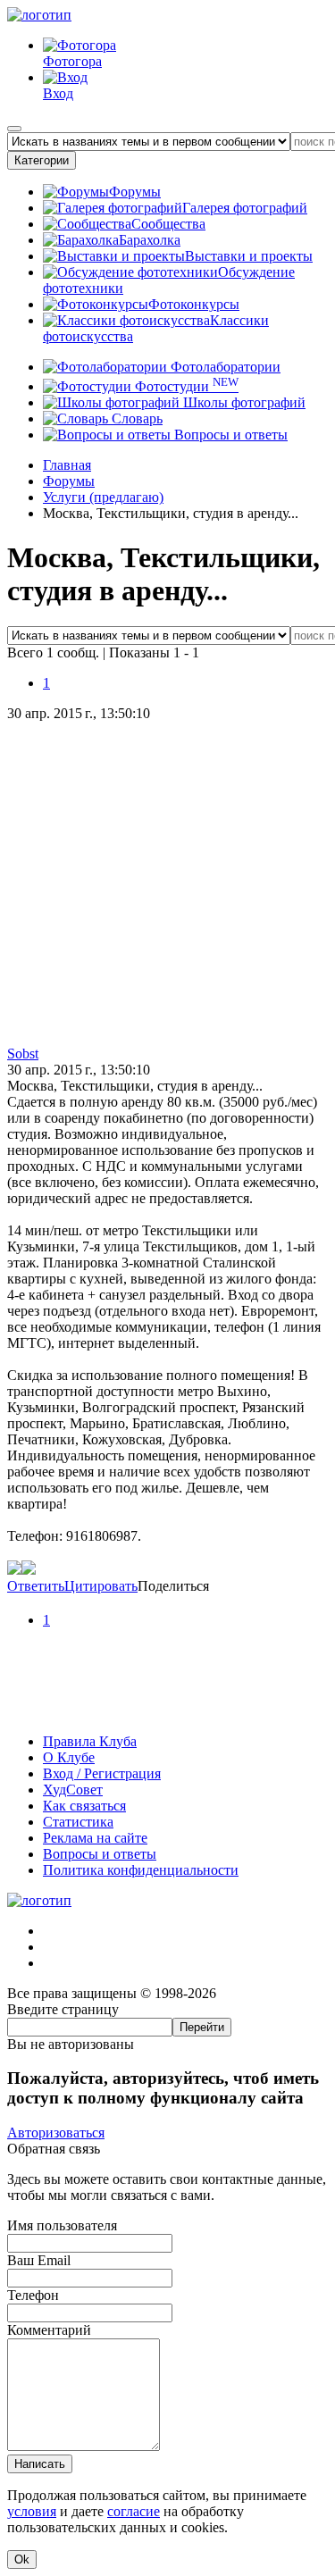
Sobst (23, 1054)
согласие (134, 2511)
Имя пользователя (62, 2225)
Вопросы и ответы (229, 435)
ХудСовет (73, 1790)
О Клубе (69, 1757)
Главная (67, 465)
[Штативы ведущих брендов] (167, 1711)
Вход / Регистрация (102, 1773)
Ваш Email (39, 2260)
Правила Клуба (90, 1741)
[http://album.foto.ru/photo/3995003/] (14, 1570)
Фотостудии (185, 386)
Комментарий (49, 2330)
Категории (42, 160)
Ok (22, 2559)
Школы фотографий (243, 402)
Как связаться (84, 1806)
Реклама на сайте (95, 1838)
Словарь (135, 418)
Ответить (36, 1586)
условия (32, 2511)
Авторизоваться (56, 2133)
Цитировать (101, 1586)
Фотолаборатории (224, 367)
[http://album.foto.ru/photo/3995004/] (29, 1570)
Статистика (78, 1822)
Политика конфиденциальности (141, 1870)
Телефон (33, 2295)
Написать (40, 2464)
